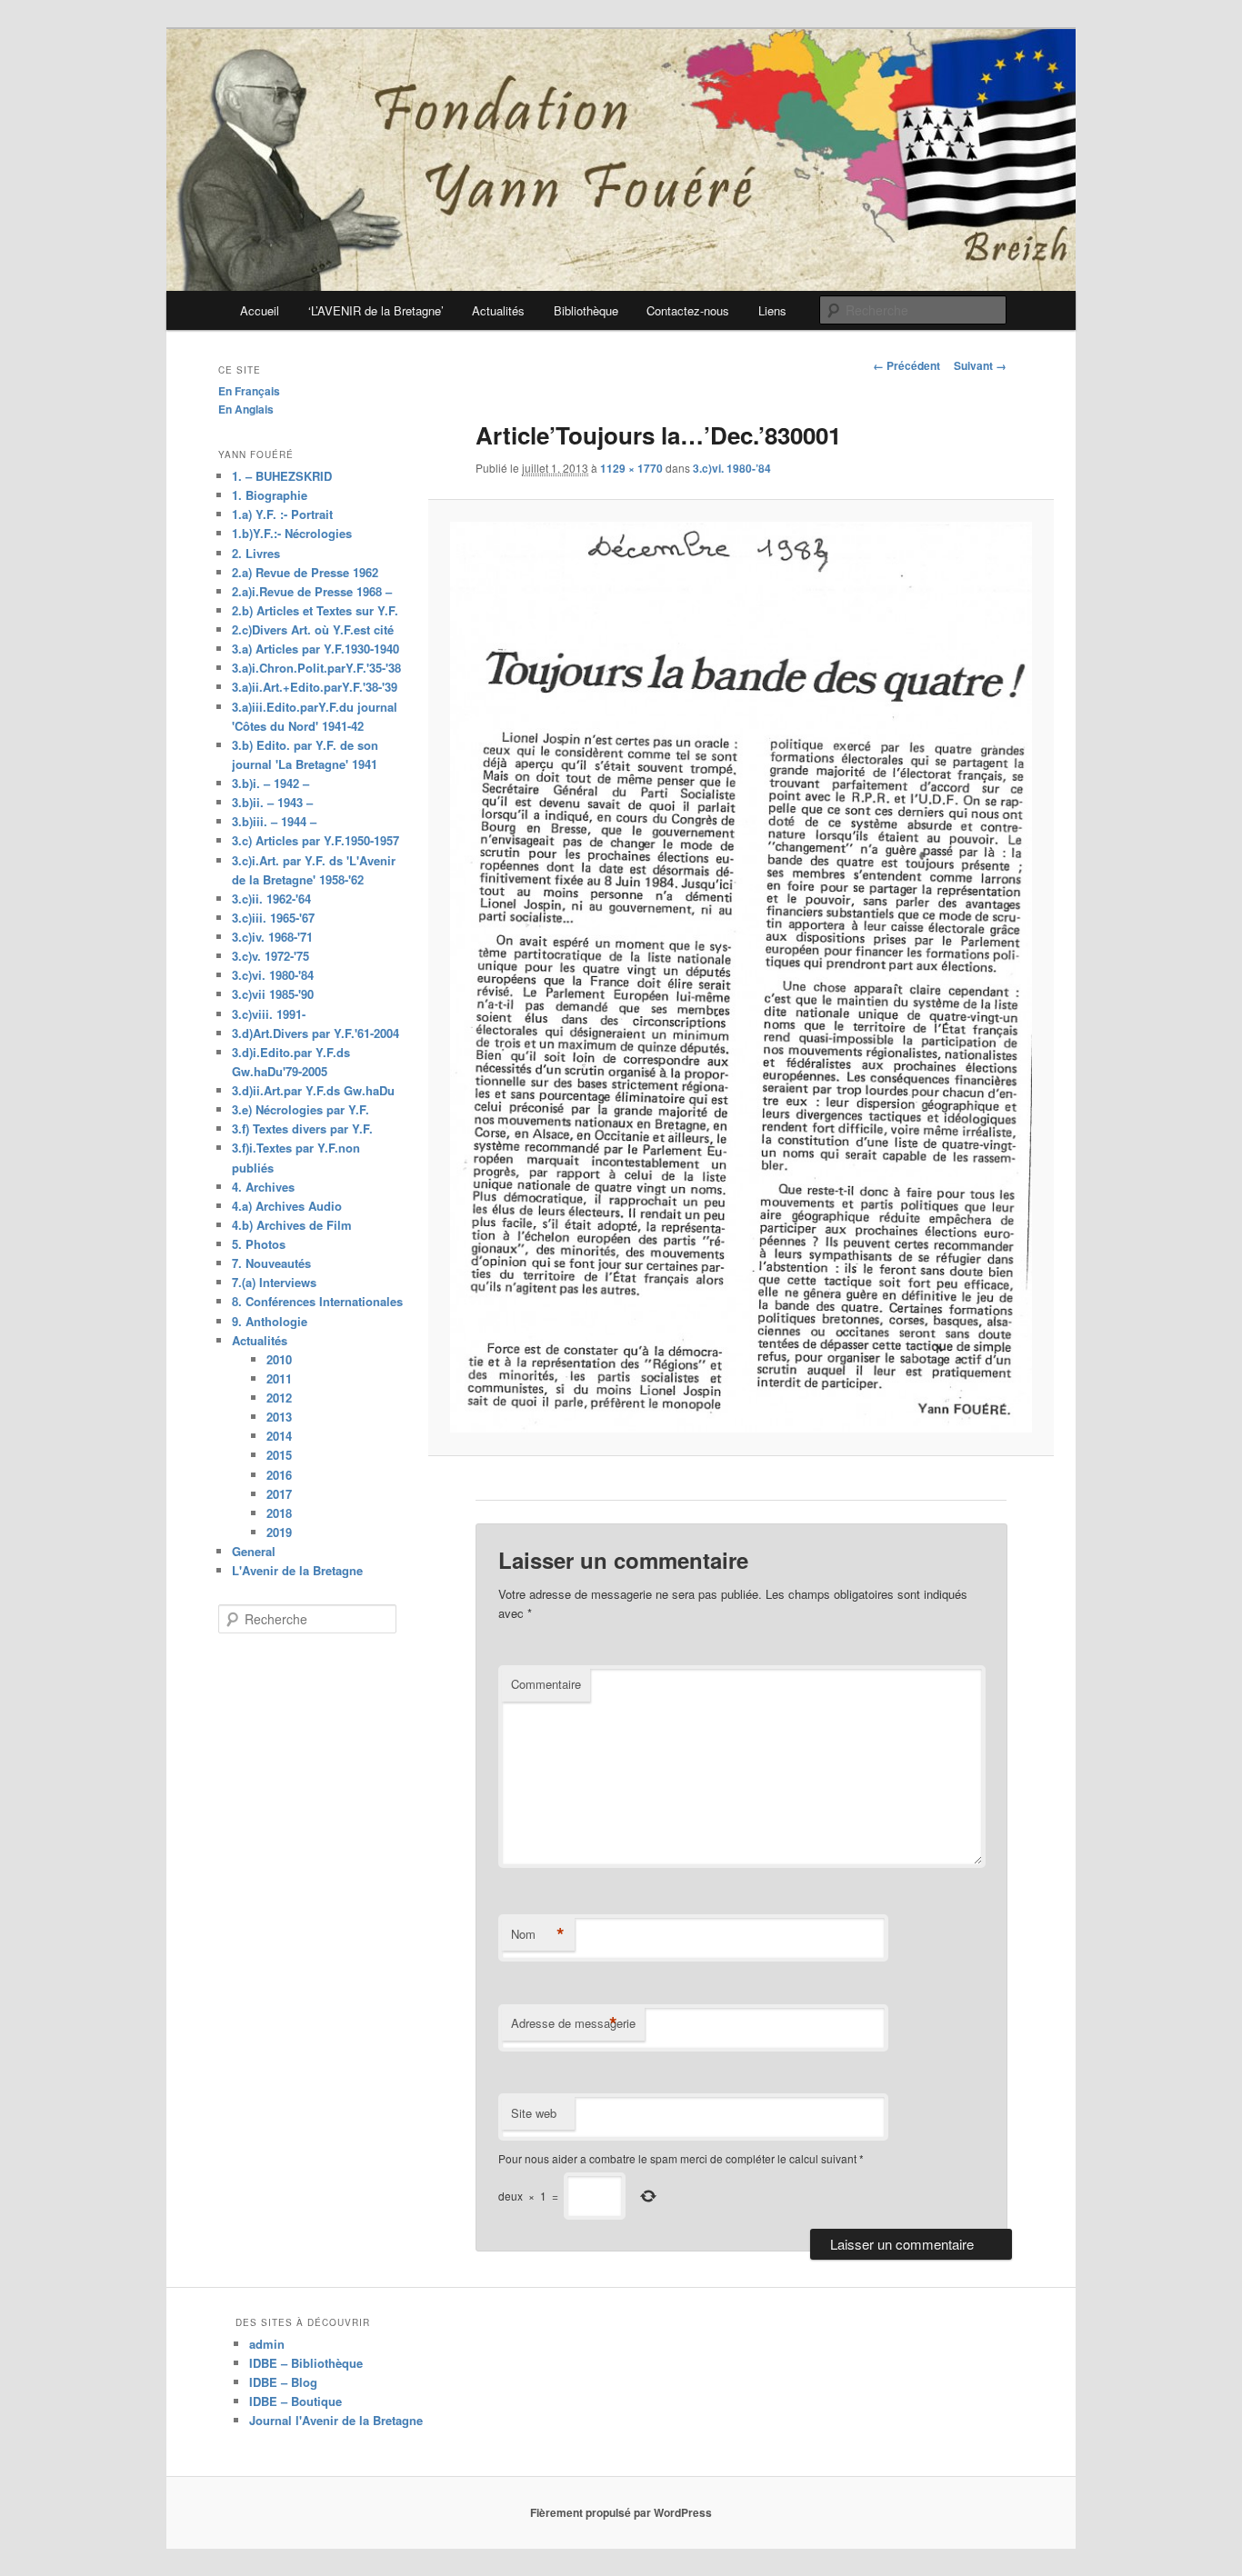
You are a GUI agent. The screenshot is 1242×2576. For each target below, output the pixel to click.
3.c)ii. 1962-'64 (271, 899)
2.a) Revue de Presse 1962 (305, 572)
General (254, 1551)
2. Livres (256, 553)
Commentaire (546, 1684)
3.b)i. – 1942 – (270, 783)
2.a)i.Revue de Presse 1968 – (312, 591)
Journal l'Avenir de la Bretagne (336, 2420)
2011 (279, 1378)
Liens (772, 310)
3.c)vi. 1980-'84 (273, 975)
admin (267, 2344)
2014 (279, 1436)
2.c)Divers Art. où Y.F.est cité (313, 629)
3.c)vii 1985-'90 (273, 994)
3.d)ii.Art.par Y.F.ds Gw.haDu (313, 1090)
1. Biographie (270, 495)
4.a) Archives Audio (287, 1206)
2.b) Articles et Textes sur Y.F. (315, 610)
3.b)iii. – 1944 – (274, 821)
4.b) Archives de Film (292, 1225)
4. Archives (263, 1187)
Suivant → (980, 365)
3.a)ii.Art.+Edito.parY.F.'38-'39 (315, 687)
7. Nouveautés (271, 1263)
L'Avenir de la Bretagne (297, 1570)
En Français (249, 391)
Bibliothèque (586, 310)
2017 (279, 1494)
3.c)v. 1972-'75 (270, 956)
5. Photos (259, 1244)
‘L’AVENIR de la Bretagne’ (376, 310)
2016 (279, 1475)
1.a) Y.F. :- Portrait (282, 514)
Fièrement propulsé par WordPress (621, 2512)
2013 (279, 1417)
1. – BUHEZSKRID (282, 476)
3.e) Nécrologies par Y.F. (300, 1109)
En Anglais (246, 409)
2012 (279, 1398)
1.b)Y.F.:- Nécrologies (292, 533)
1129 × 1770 (631, 468)
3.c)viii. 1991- (269, 1014)
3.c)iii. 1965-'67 (273, 918)
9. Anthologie (270, 1321)
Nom (538, 1934)
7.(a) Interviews (274, 1282)
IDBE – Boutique (295, 2401)
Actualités (498, 310)
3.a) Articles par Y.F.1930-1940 (316, 649)
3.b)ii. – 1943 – (272, 802)
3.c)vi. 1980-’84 (732, 468)
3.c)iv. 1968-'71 (272, 937)
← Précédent (906, 365)
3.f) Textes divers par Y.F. (302, 1128)
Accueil (260, 310)
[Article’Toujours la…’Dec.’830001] (741, 977)
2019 (279, 1532)
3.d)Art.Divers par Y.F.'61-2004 (316, 1033)
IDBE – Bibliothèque (306, 2363)
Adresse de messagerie (573, 2023)
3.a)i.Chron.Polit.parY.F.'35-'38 (316, 668)
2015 (279, 1455)
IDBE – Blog (283, 2382)
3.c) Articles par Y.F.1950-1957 (316, 840)
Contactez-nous (688, 310)
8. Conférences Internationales (317, 1301)
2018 (279, 1513)
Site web (534, 2113)
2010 (279, 1359)
